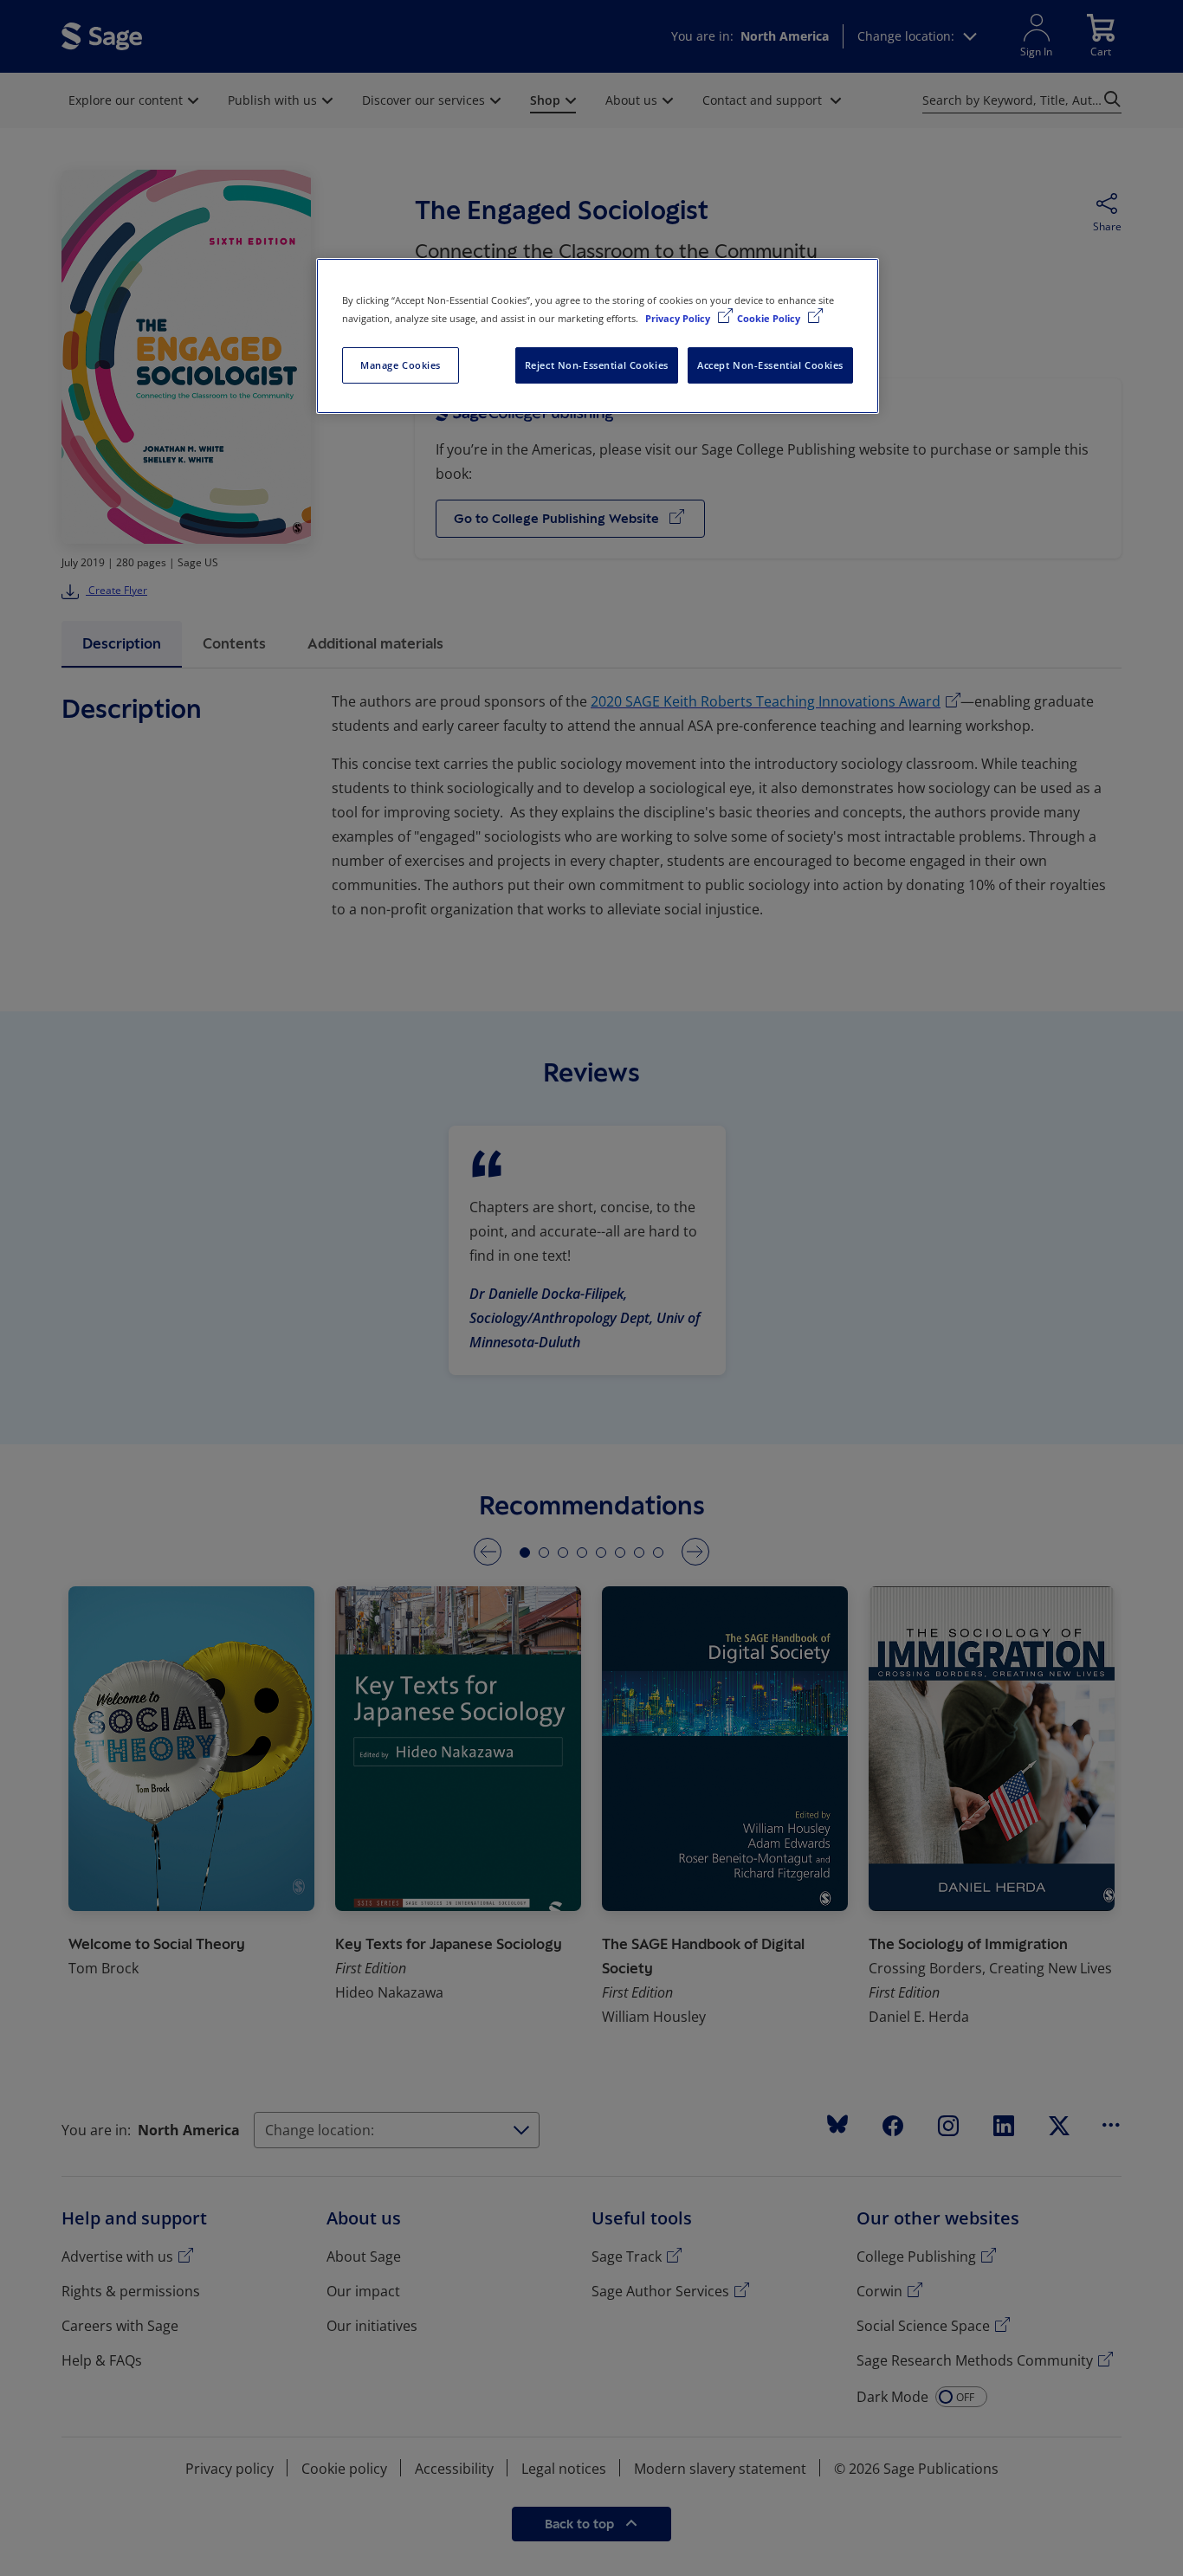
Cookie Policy (770, 318)
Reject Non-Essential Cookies (597, 365)
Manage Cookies (401, 365)
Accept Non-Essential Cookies (770, 365)
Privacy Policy (679, 318)
